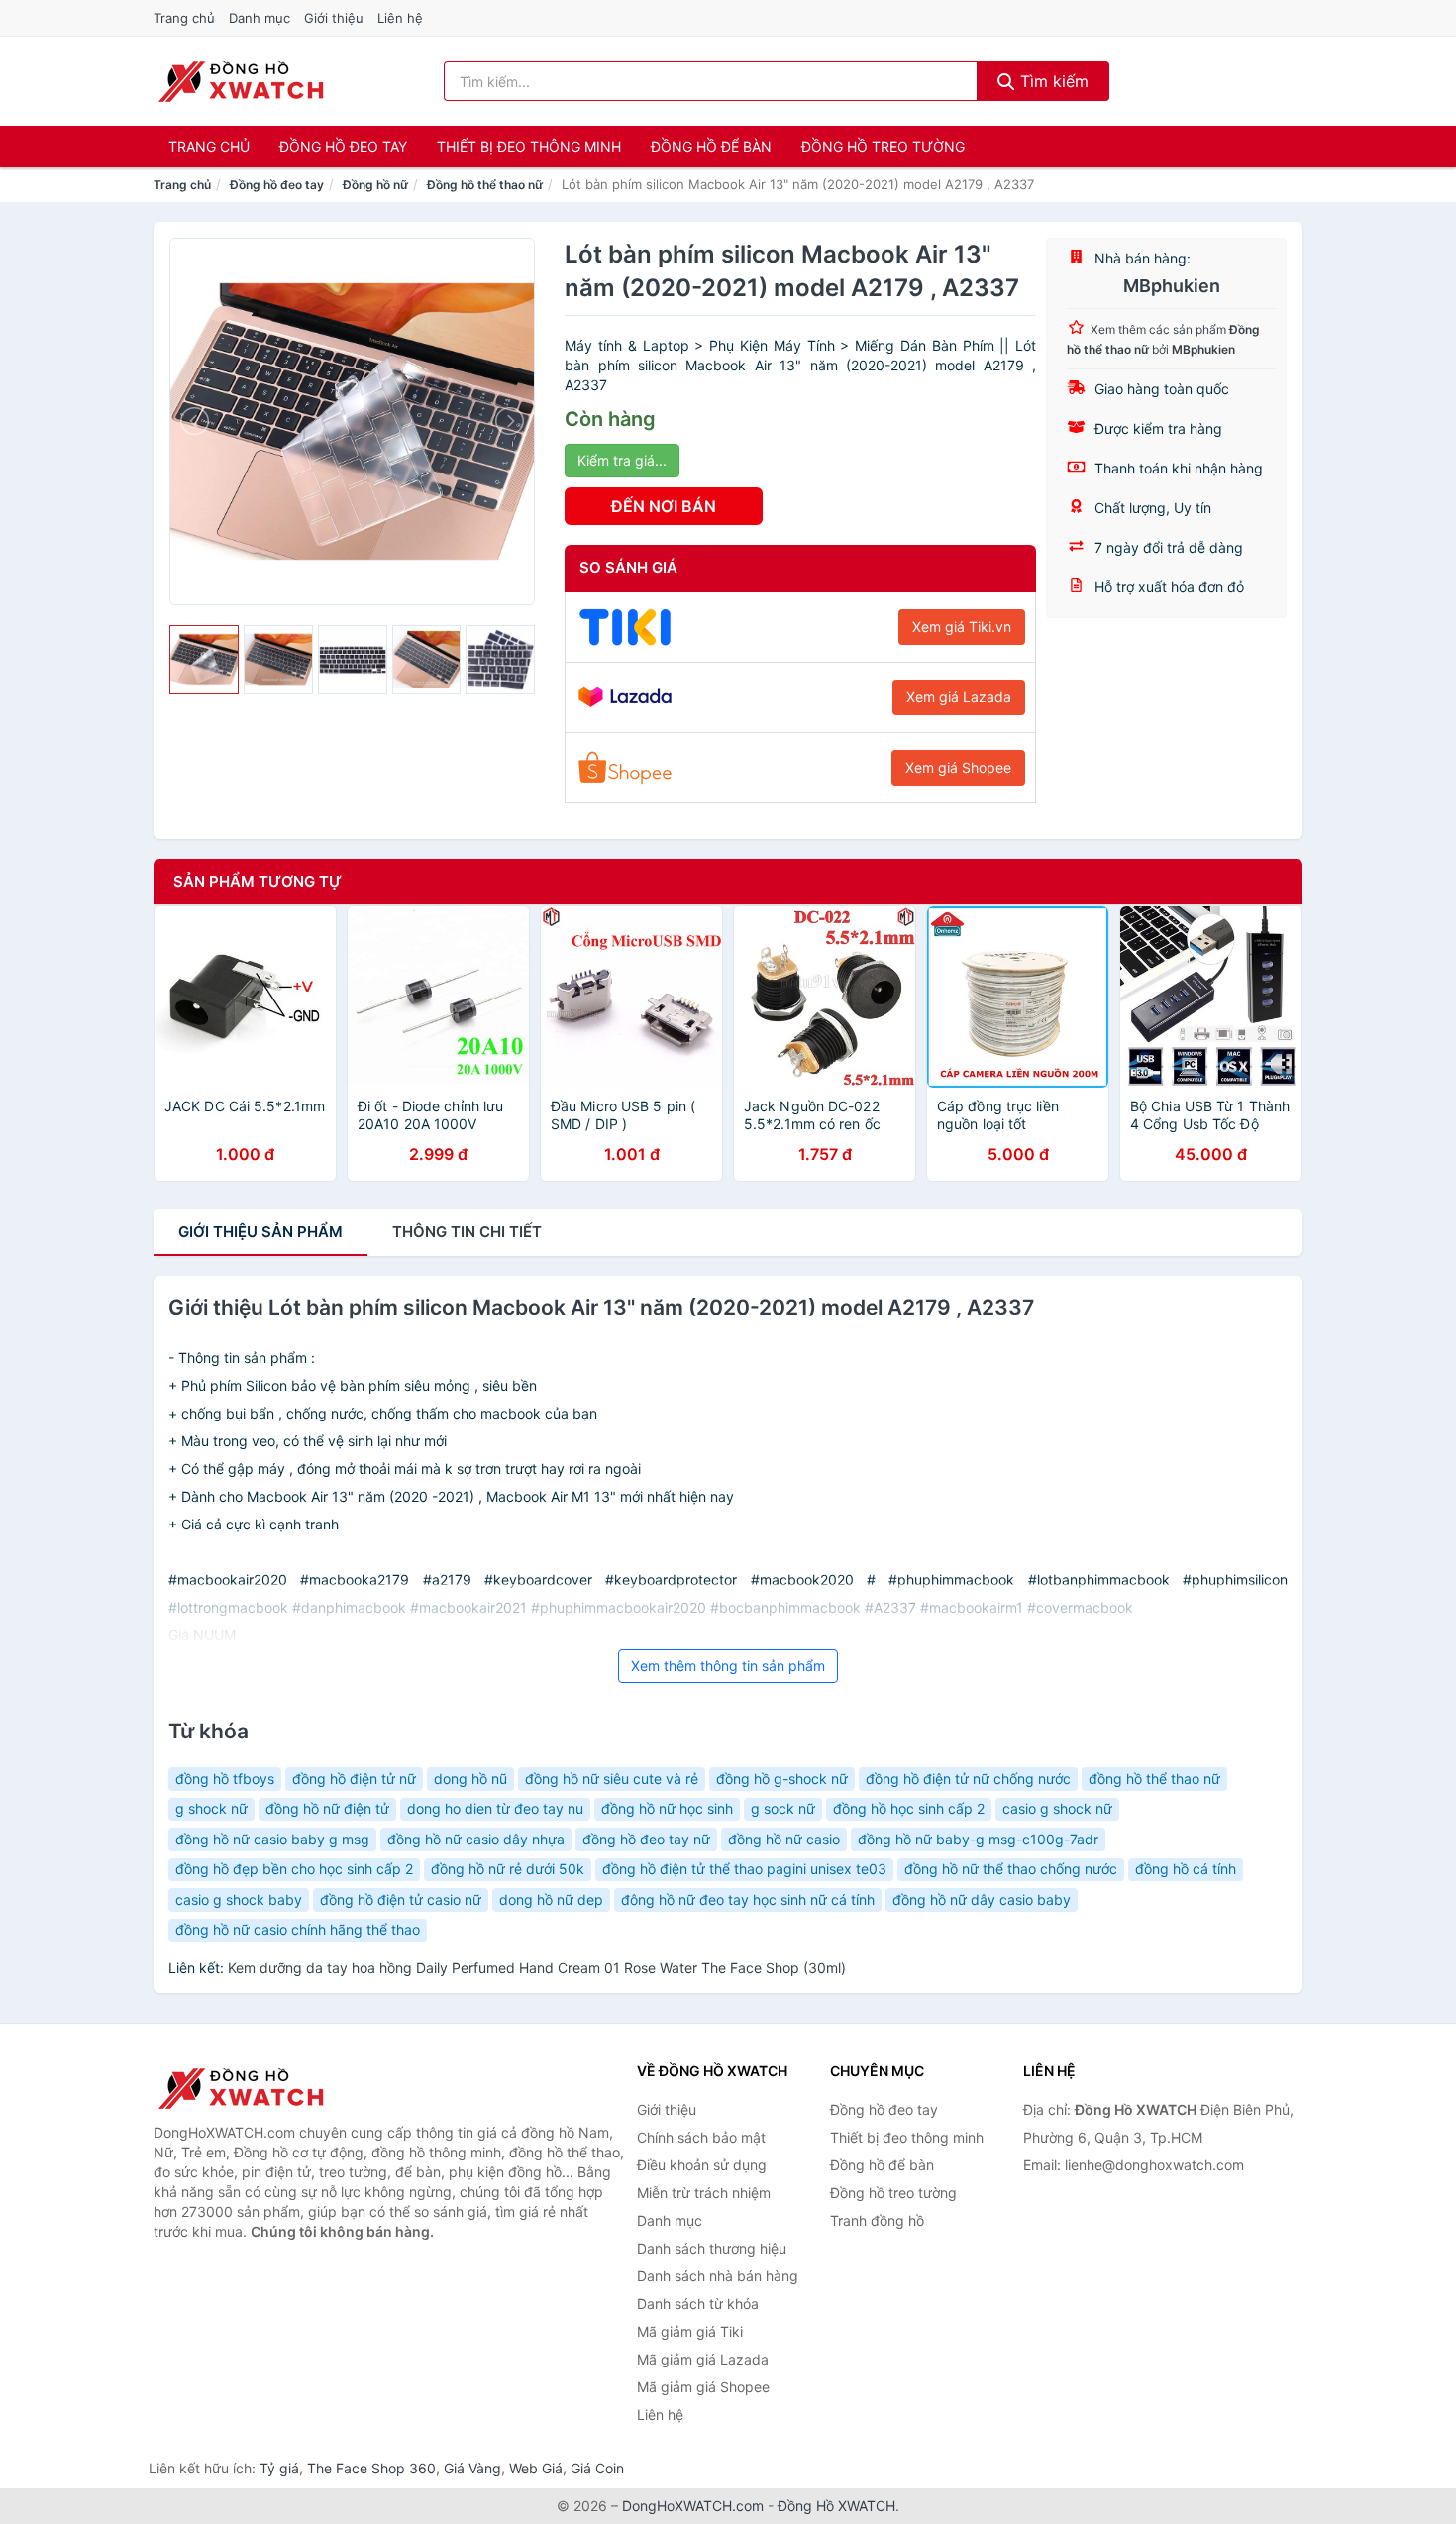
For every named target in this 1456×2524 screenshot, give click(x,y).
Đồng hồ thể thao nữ (485, 185)
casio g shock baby (239, 1899)
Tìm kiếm (1052, 81)
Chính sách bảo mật (701, 2137)
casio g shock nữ (1057, 1808)
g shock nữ (211, 1808)
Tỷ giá (279, 2468)
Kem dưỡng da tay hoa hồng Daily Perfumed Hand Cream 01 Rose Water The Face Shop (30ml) (537, 1968)
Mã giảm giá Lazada (703, 2359)
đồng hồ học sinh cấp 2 (909, 1808)
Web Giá (536, 2468)
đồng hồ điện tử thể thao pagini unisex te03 (744, 1869)
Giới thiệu (334, 18)
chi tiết (467, 1232)
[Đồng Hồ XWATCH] (253, 2088)
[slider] (204, 660)
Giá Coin (597, 2468)
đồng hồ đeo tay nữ (646, 1839)
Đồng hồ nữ (375, 185)
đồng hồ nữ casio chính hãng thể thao (298, 1929)
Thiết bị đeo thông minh (529, 146)
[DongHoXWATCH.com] (240, 81)
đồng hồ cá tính (1186, 1869)
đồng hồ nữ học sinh (667, 1808)
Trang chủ (184, 18)
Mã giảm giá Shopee (703, 2387)
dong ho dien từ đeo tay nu (495, 1808)
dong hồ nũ (470, 1779)
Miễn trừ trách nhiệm (704, 2193)
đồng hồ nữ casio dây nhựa (476, 1839)
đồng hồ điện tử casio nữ (401, 1899)
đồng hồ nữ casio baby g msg (272, 1839)
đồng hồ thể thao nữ (1154, 1779)
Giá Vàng (472, 2468)
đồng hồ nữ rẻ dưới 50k (508, 1869)
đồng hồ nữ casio (784, 1839)
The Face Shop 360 (371, 2468)
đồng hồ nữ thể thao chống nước (1011, 1869)
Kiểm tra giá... (622, 460)
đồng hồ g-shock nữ (782, 1779)
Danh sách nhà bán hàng (718, 2276)
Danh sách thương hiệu (712, 2248)
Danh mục (260, 18)
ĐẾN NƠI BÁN (664, 506)
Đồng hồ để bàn (711, 146)
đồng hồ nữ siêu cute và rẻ (612, 1779)
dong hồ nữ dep (551, 1899)
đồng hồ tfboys (225, 1779)
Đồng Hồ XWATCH (836, 2506)
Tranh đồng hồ (877, 2220)
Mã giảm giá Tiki (690, 2331)
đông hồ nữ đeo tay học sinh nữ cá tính (748, 1899)
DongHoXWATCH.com (693, 2506)
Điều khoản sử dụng (702, 2165)
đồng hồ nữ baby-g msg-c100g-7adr (978, 1839)
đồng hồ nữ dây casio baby (982, 1899)
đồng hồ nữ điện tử (327, 1808)
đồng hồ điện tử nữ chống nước (968, 1779)
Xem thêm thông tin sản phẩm (728, 1666)
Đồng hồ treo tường (883, 146)
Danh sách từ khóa (698, 2304)
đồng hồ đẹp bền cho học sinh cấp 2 (294, 1869)
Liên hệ (400, 18)
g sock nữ (783, 1808)
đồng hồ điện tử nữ (354, 1779)
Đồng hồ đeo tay (343, 146)
